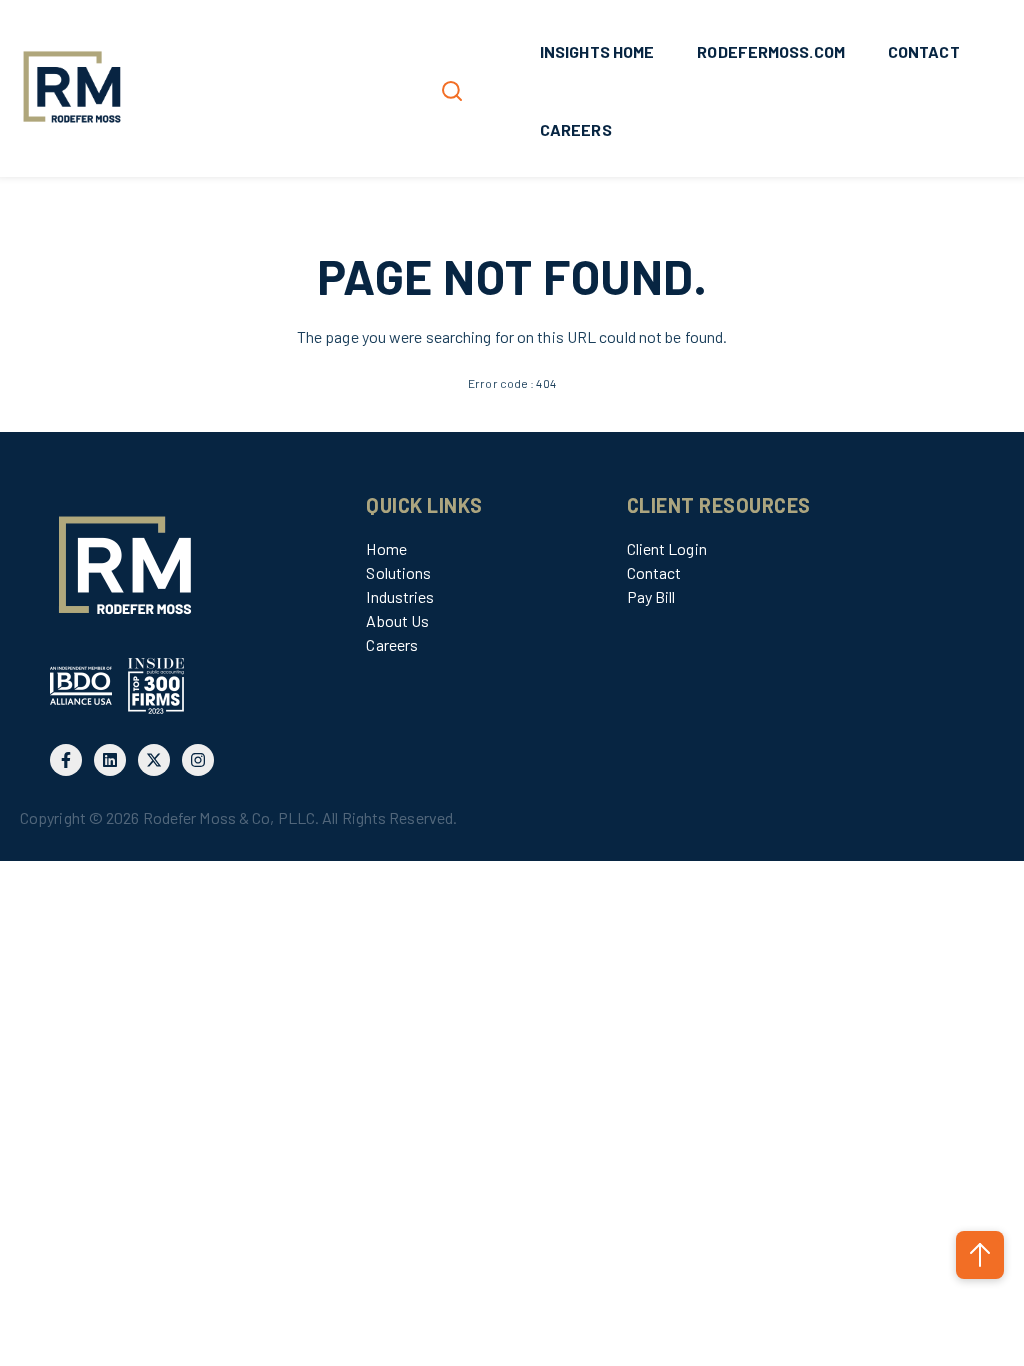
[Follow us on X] (154, 760)
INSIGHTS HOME (597, 51)
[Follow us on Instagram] (198, 760)
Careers (392, 644)
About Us (397, 620)
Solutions (398, 572)
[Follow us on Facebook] (66, 760)
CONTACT (924, 51)
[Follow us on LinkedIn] (110, 760)
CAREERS (576, 129)
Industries (400, 596)
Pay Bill (651, 596)
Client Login (667, 548)
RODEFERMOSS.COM (771, 51)
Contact (654, 572)
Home (386, 548)
